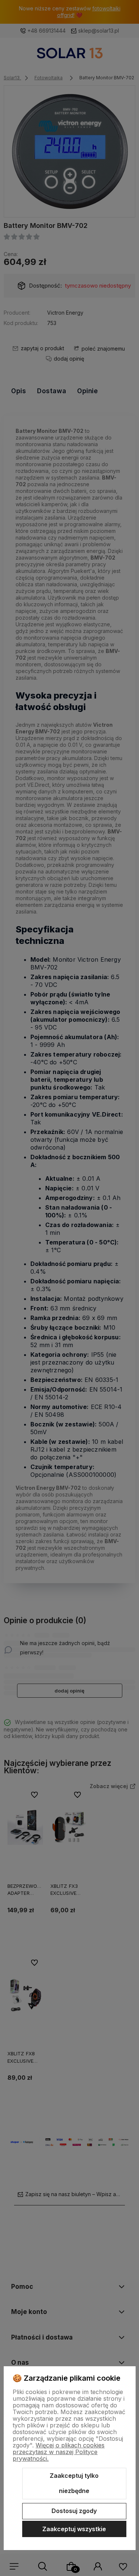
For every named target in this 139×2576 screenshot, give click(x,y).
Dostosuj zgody (74, 2511)
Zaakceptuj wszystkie (74, 2529)
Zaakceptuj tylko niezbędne (74, 2483)
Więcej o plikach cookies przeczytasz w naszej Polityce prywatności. (59, 2452)
